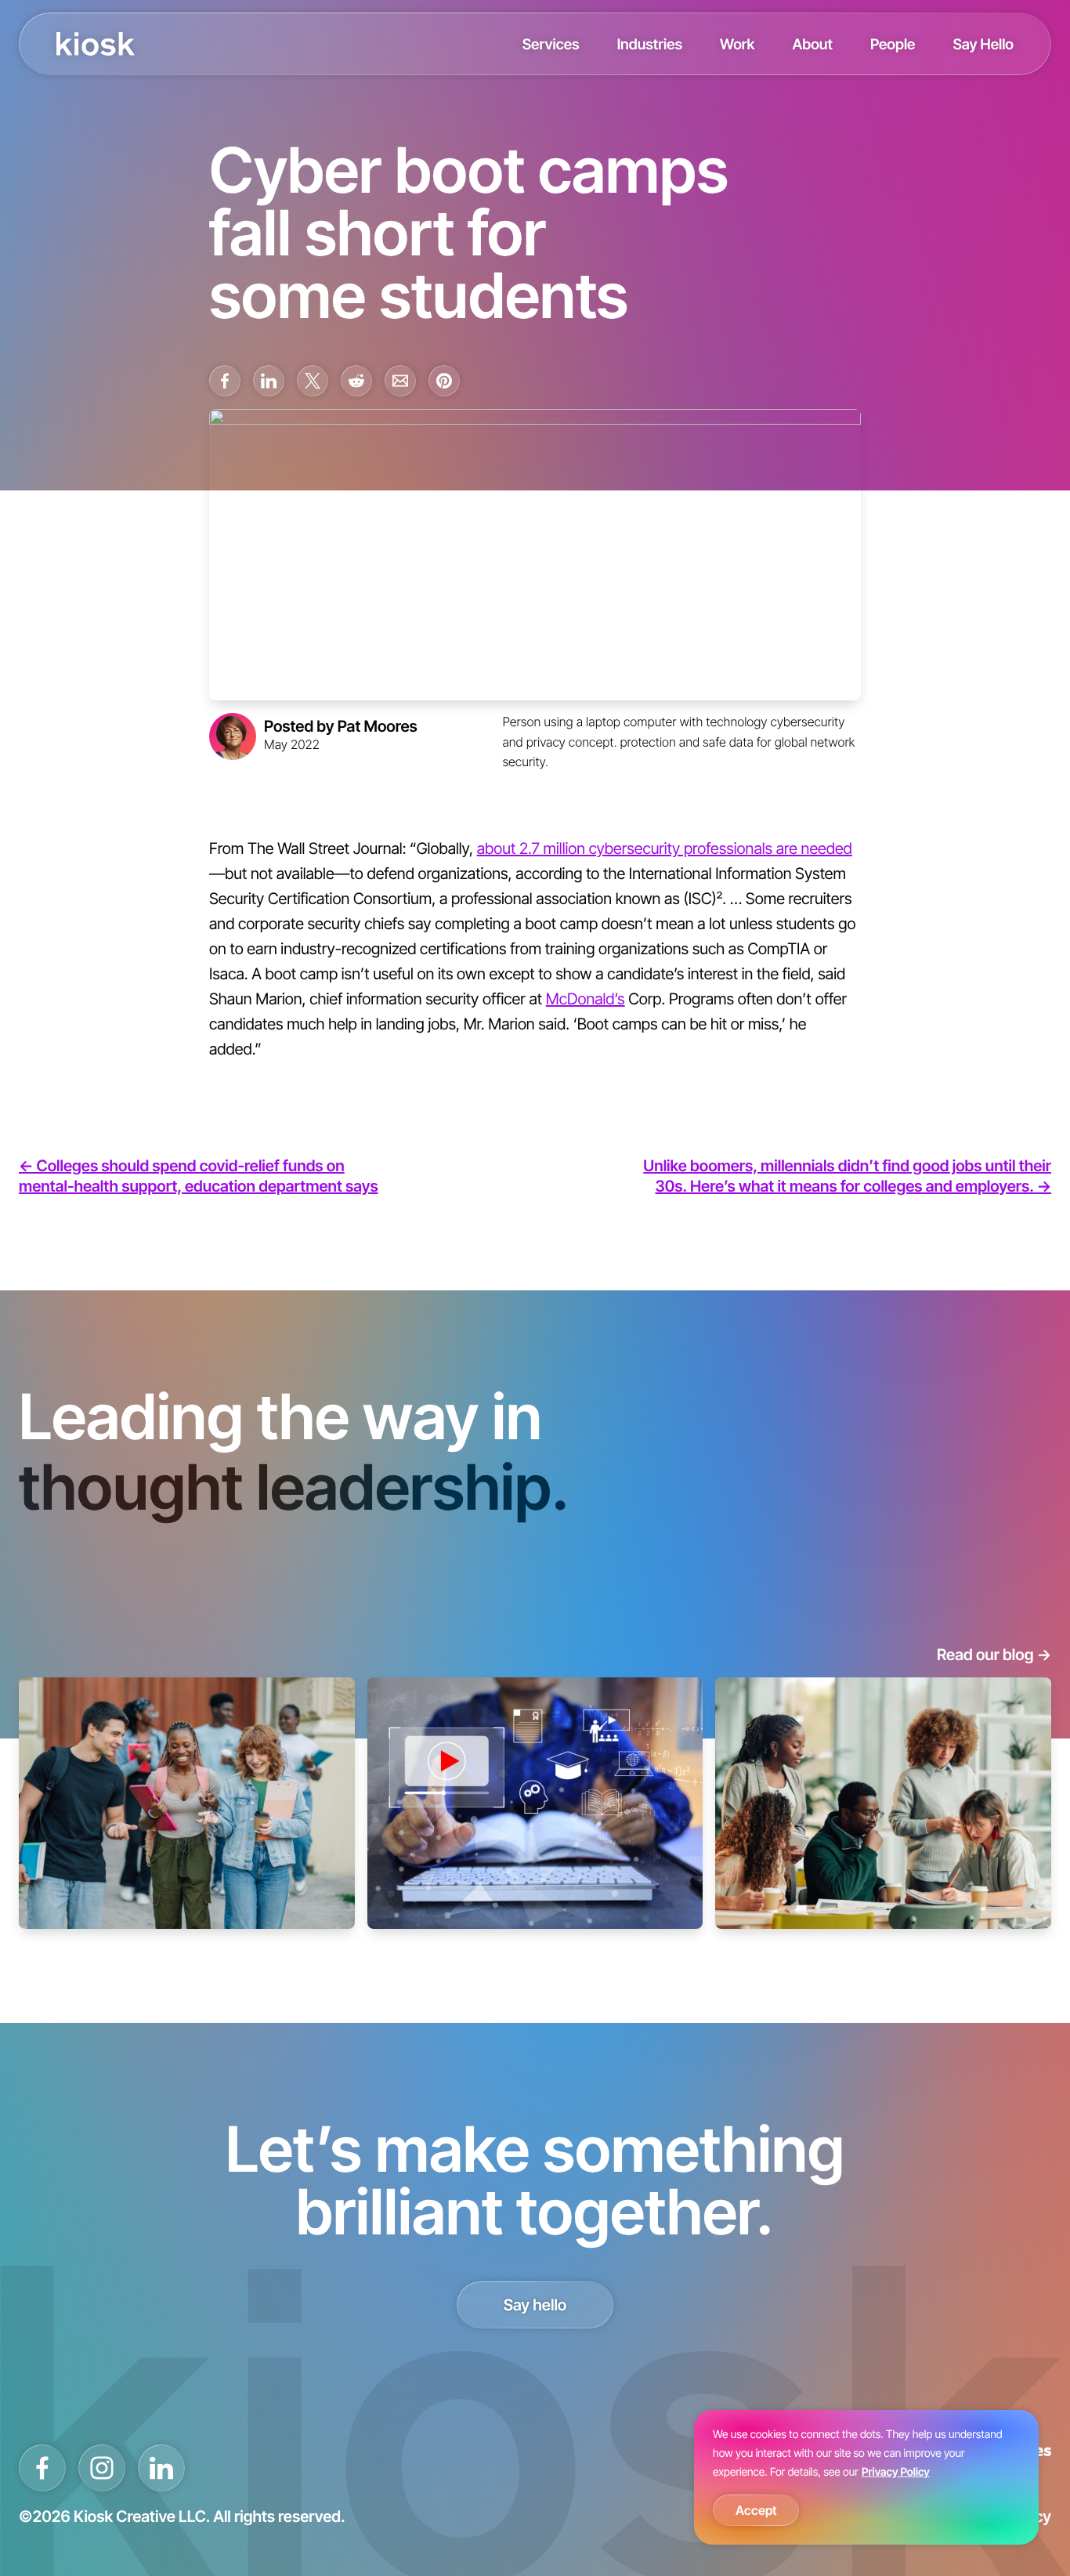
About (812, 44)
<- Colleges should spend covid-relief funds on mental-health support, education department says (199, 1176)
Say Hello (983, 44)
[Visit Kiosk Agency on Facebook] (42, 2468)
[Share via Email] (400, 381)
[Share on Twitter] (313, 381)
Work (737, 44)
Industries (650, 44)
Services (551, 44)
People (893, 44)
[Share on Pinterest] (444, 381)
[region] (866, 2477)
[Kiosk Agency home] (96, 44)
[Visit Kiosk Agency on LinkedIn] (161, 2468)
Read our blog (994, 1655)
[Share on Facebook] (225, 381)
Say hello (535, 2305)
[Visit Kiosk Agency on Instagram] (102, 2468)
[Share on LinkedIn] (269, 381)
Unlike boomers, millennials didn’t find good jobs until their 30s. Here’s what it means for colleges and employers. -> (847, 1176)
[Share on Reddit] (356, 381)
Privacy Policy (896, 2472)
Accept (756, 2510)
